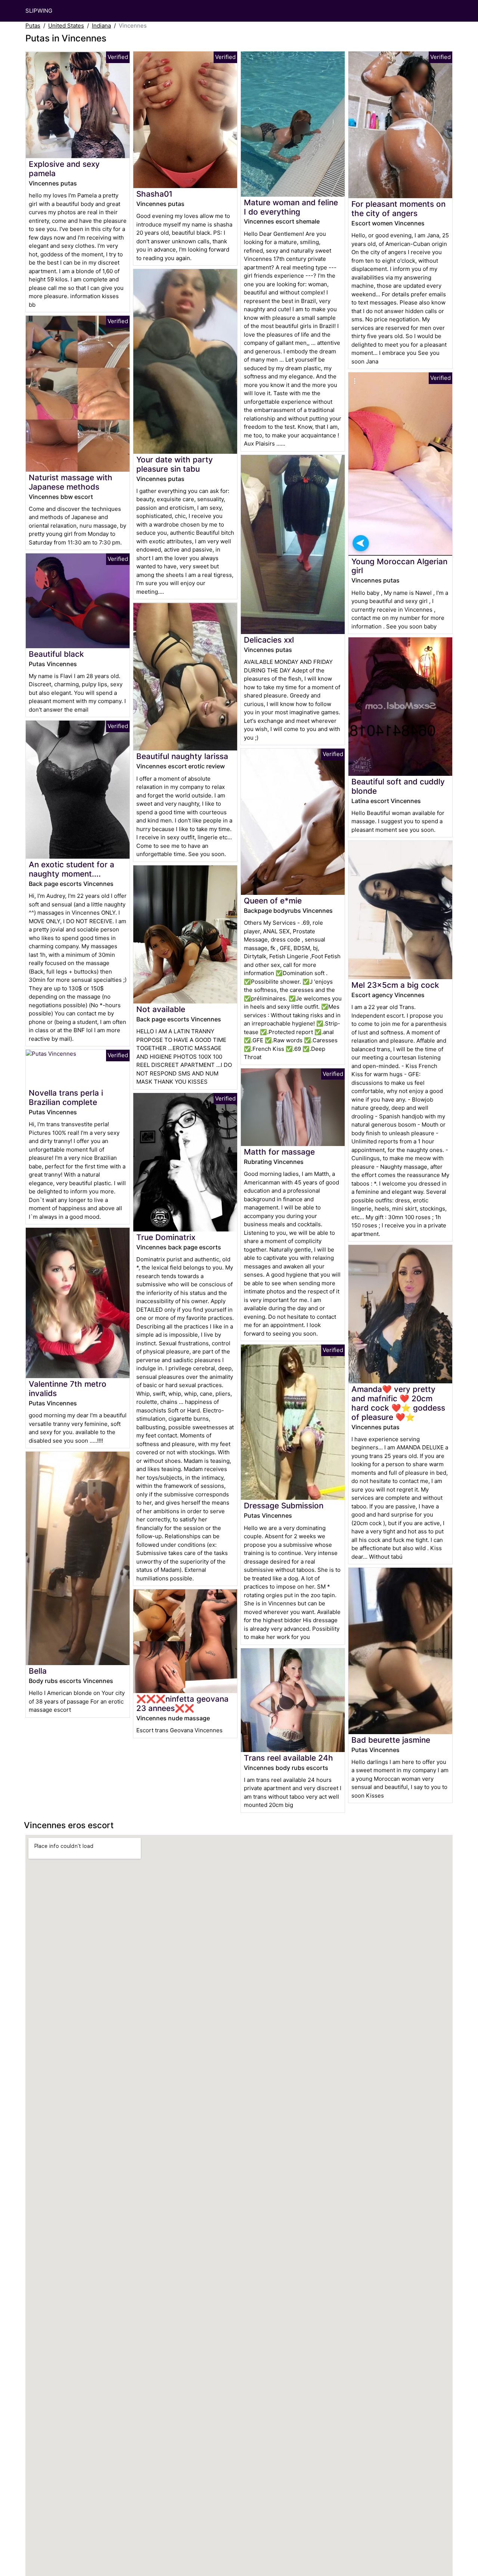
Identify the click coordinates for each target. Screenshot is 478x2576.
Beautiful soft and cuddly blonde (398, 786)
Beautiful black (56, 654)
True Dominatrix (166, 1237)
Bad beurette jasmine (391, 1740)
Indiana (101, 26)
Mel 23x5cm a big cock (395, 985)
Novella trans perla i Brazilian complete (66, 1097)
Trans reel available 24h (288, 1758)
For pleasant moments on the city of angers (398, 209)
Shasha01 (154, 194)
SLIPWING (39, 11)
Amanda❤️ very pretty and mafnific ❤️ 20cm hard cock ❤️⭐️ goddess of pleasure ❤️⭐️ (398, 1403)
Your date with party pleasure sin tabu (175, 464)
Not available (161, 1009)
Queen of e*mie (273, 901)
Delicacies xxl (269, 640)
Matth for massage (279, 1152)
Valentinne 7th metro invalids (68, 1389)
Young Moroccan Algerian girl (399, 566)
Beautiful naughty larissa (182, 756)
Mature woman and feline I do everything (291, 207)
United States (66, 26)
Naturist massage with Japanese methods (71, 482)
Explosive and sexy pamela (64, 169)
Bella (38, 1671)
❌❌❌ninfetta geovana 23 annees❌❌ (182, 1704)
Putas (33, 26)
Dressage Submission (284, 1506)
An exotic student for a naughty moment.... (72, 869)
